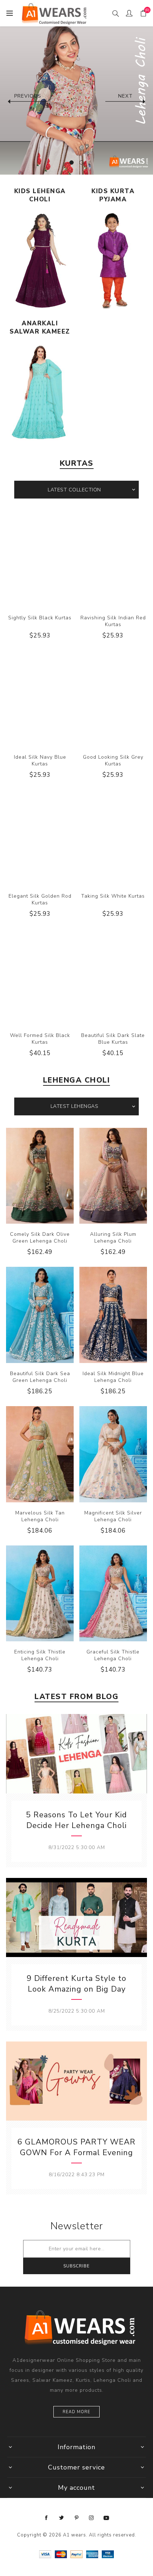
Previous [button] (28, 96)
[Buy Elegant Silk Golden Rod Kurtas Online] (40, 838)
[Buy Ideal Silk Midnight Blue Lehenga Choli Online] (113, 1315)
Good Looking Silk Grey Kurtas (113, 760)
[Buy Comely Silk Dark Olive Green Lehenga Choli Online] (40, 1176)
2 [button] (81, 162)
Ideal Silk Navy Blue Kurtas (40, 760)
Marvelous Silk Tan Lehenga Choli (40, 1516)
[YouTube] (106, 2518)
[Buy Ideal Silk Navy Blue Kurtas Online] (40, 698)
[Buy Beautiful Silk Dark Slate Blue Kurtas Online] (113, 977)
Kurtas (77, 463)
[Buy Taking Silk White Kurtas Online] (113, 838)
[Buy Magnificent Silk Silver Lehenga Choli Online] (113, 1454)
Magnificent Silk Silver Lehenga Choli (113, 1516)
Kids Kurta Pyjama (113, 195)
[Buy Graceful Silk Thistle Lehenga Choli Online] (113, 1594)
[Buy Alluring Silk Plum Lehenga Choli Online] (113, 1176)
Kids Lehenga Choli (40, 195)
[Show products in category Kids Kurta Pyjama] (113, 260)
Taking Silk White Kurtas (113, 896)
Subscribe (76, 2266)
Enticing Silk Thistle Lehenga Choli (40, 1655)
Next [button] (125, 96)
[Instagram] (91, 2518)
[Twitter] (62, 2518)
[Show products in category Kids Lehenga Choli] (40, 260)
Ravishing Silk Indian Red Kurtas (113, 621)
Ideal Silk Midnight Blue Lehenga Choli (113, 1377)
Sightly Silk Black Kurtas (40, 618)
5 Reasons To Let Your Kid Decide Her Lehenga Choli (76, 1820)
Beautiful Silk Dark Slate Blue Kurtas (113, 1039)
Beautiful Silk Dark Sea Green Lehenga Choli (40, 1377)
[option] (76, 98)
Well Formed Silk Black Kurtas (40, 1039)
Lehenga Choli (77, 1080)
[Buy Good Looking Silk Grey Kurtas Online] (113, 698)
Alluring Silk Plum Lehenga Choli (113, 1238)
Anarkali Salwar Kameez (40, 327)
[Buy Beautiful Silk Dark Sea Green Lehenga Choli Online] (40, 1315)
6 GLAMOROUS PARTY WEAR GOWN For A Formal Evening (76, 2147)
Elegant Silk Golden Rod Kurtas (40, 899)
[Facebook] (47, 2518)
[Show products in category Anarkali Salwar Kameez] (40, 393)
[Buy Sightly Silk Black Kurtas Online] (40, 559)
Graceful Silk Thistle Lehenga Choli (113, 1655)
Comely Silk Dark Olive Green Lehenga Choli (40, 1238)
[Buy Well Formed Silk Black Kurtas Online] (40, 977)
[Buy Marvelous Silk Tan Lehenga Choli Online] (40, 1454)
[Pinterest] (76, 2518)
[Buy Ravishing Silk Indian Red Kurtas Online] (113, 559)
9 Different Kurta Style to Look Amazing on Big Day (76, 1984)
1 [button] (72, 162)
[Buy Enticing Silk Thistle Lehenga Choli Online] (40, 1594)
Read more (76, 2412)
